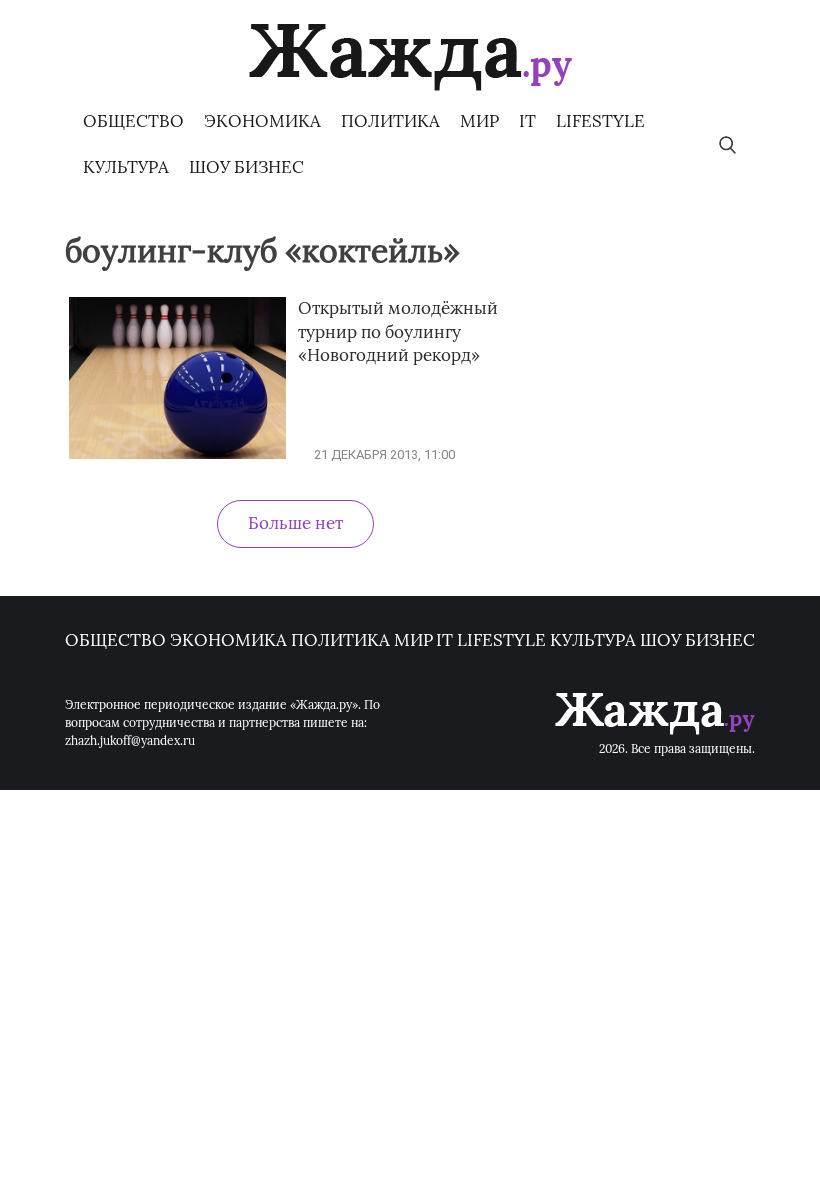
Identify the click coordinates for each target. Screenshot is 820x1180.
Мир (479, 121)
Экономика (262, 121)
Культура (126, 167)
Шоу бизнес (246, 167)
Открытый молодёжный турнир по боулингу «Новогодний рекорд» (398, 332)
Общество (133, 121)
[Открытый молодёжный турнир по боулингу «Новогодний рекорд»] (177, 454)
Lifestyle (600, 121)
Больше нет (295, 523)
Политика (390, 121)
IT (527, 121)
